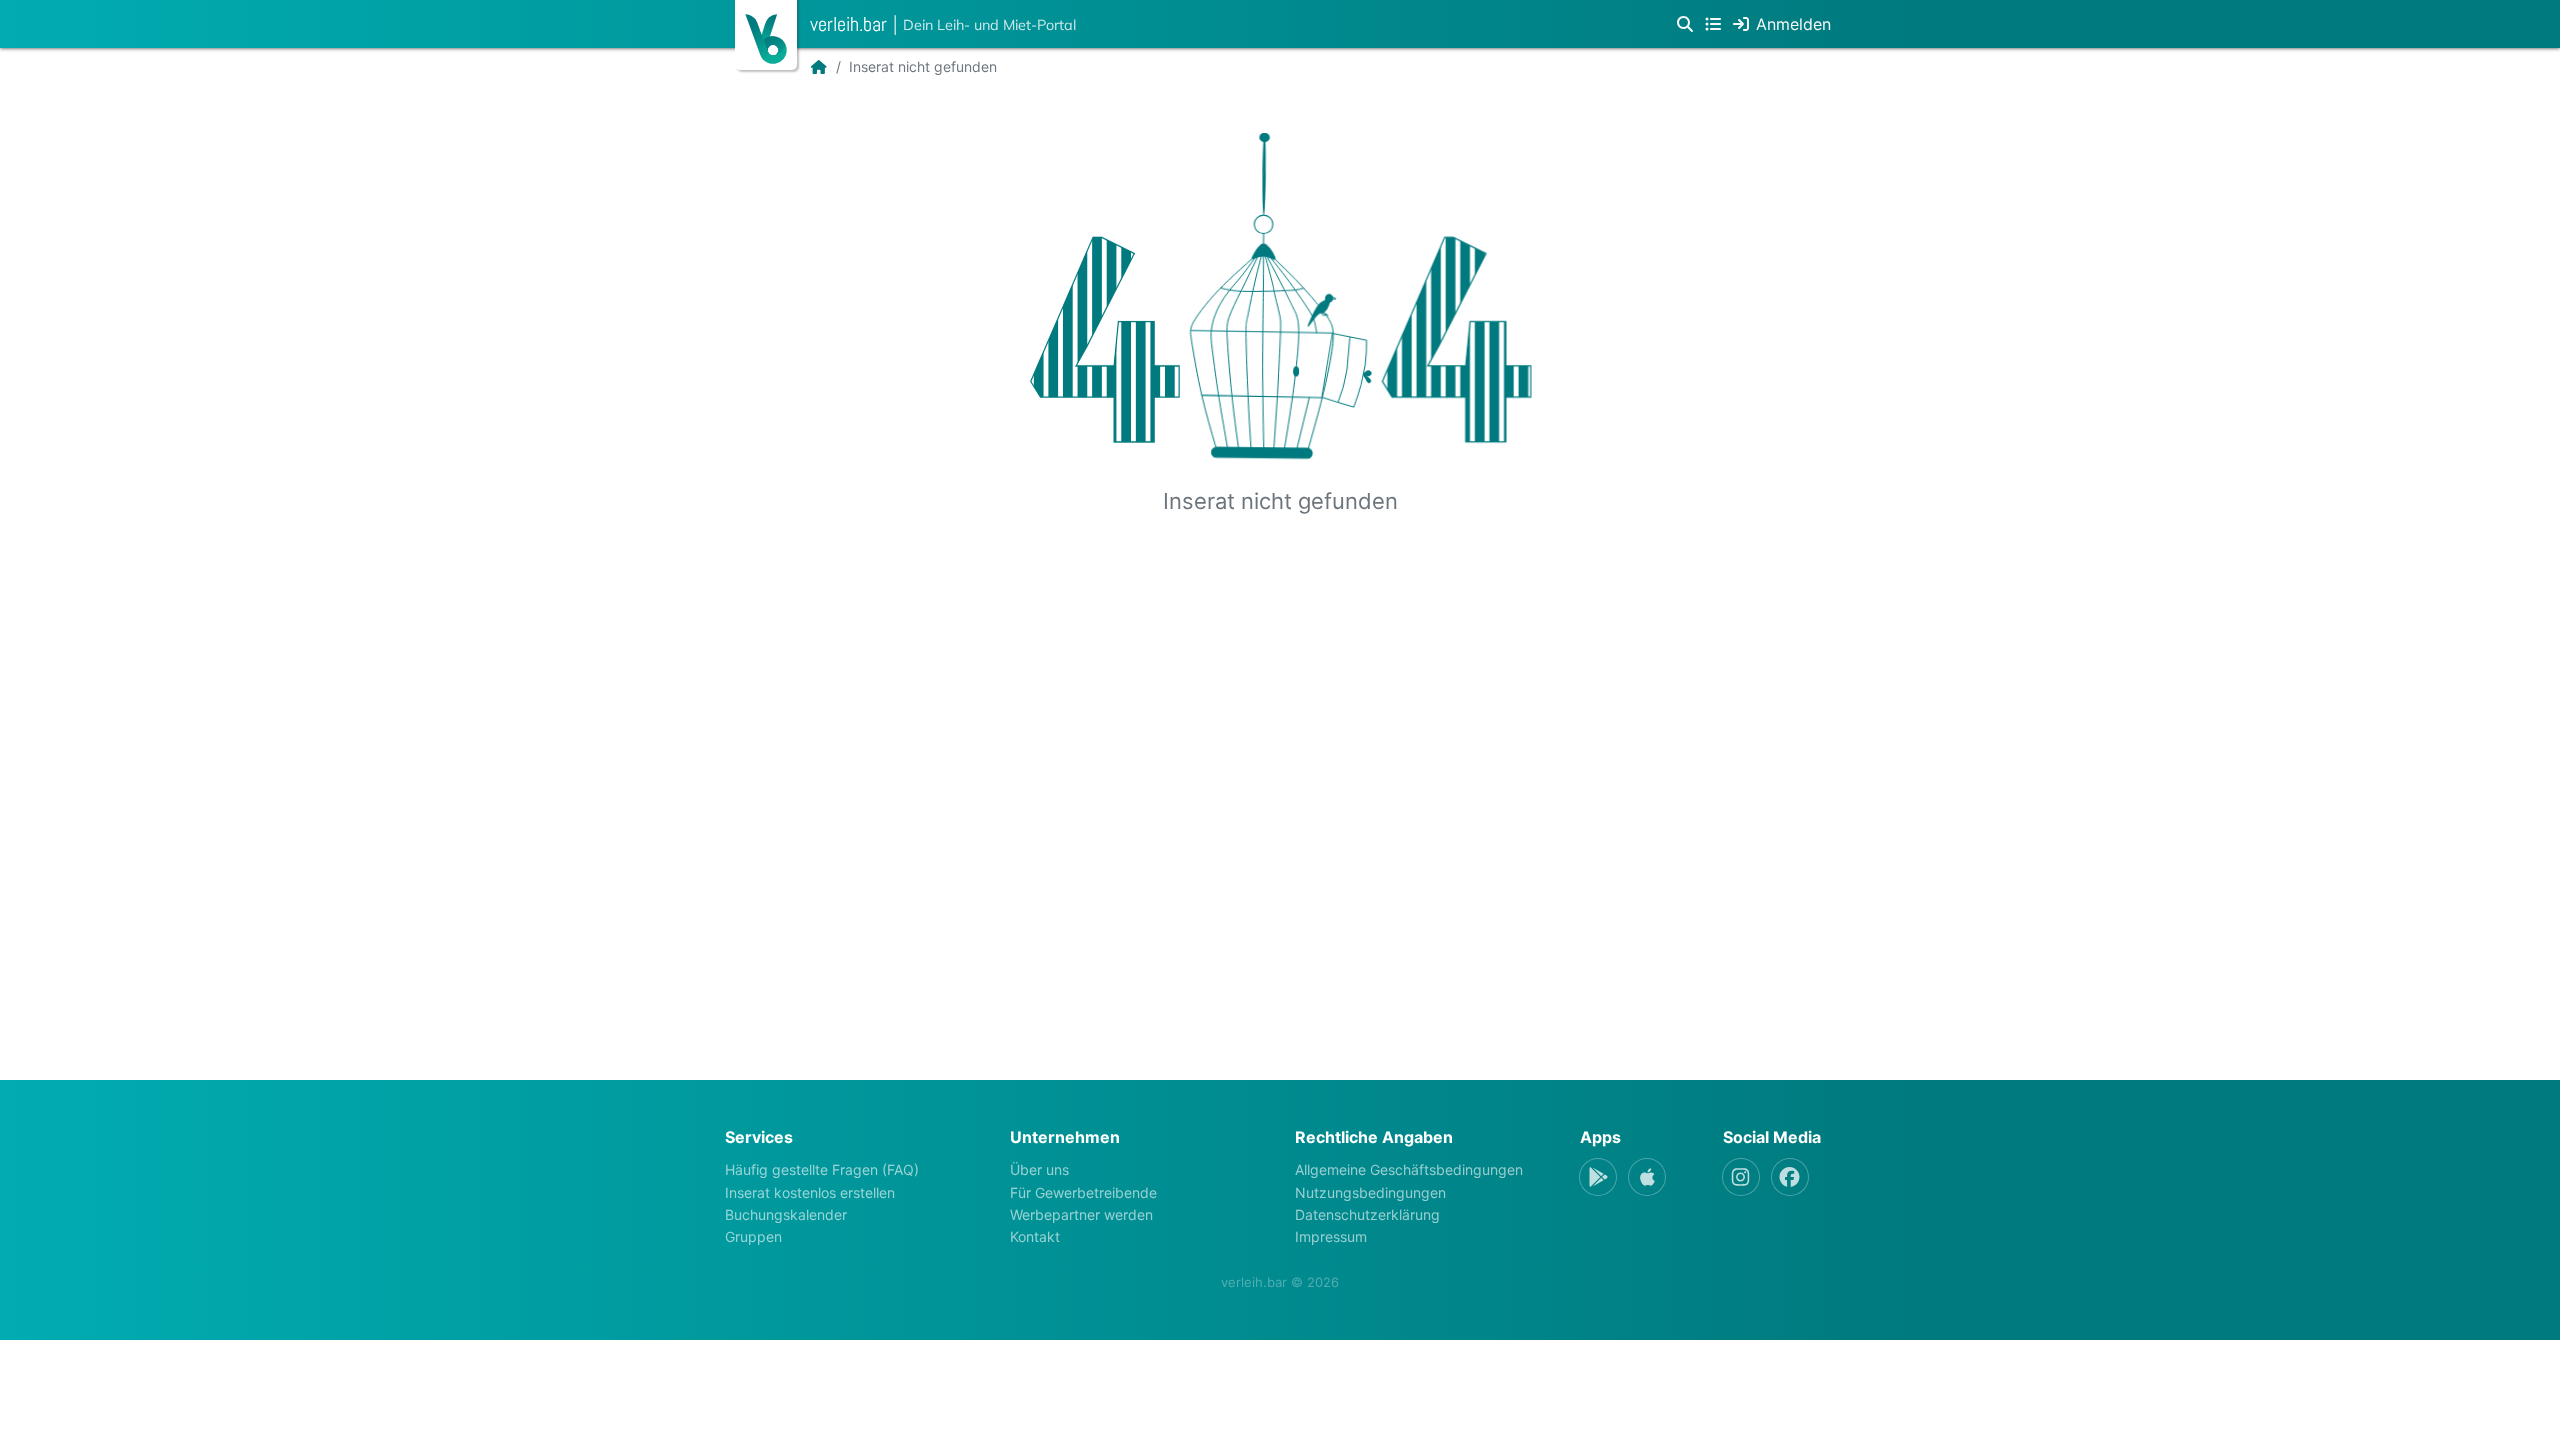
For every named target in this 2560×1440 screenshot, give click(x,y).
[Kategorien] (1713, 24)
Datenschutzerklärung (1367, 1214)
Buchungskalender (786, 1214)
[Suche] (1685, 24)
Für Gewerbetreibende (1083, 1192)
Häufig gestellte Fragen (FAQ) (822, 1169)
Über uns (1039, 1169)
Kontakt (1035, 1236)
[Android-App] (1598, 1177)
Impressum (1331, 1236)
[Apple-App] (1647, 1177)
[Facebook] (1790, 1177)
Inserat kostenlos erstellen (810, 1192)
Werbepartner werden (1081, 1214)
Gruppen (753, 1236)
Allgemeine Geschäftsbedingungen (1409, 1169)
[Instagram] (1741, 1177)
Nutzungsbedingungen (1370, 1192)
